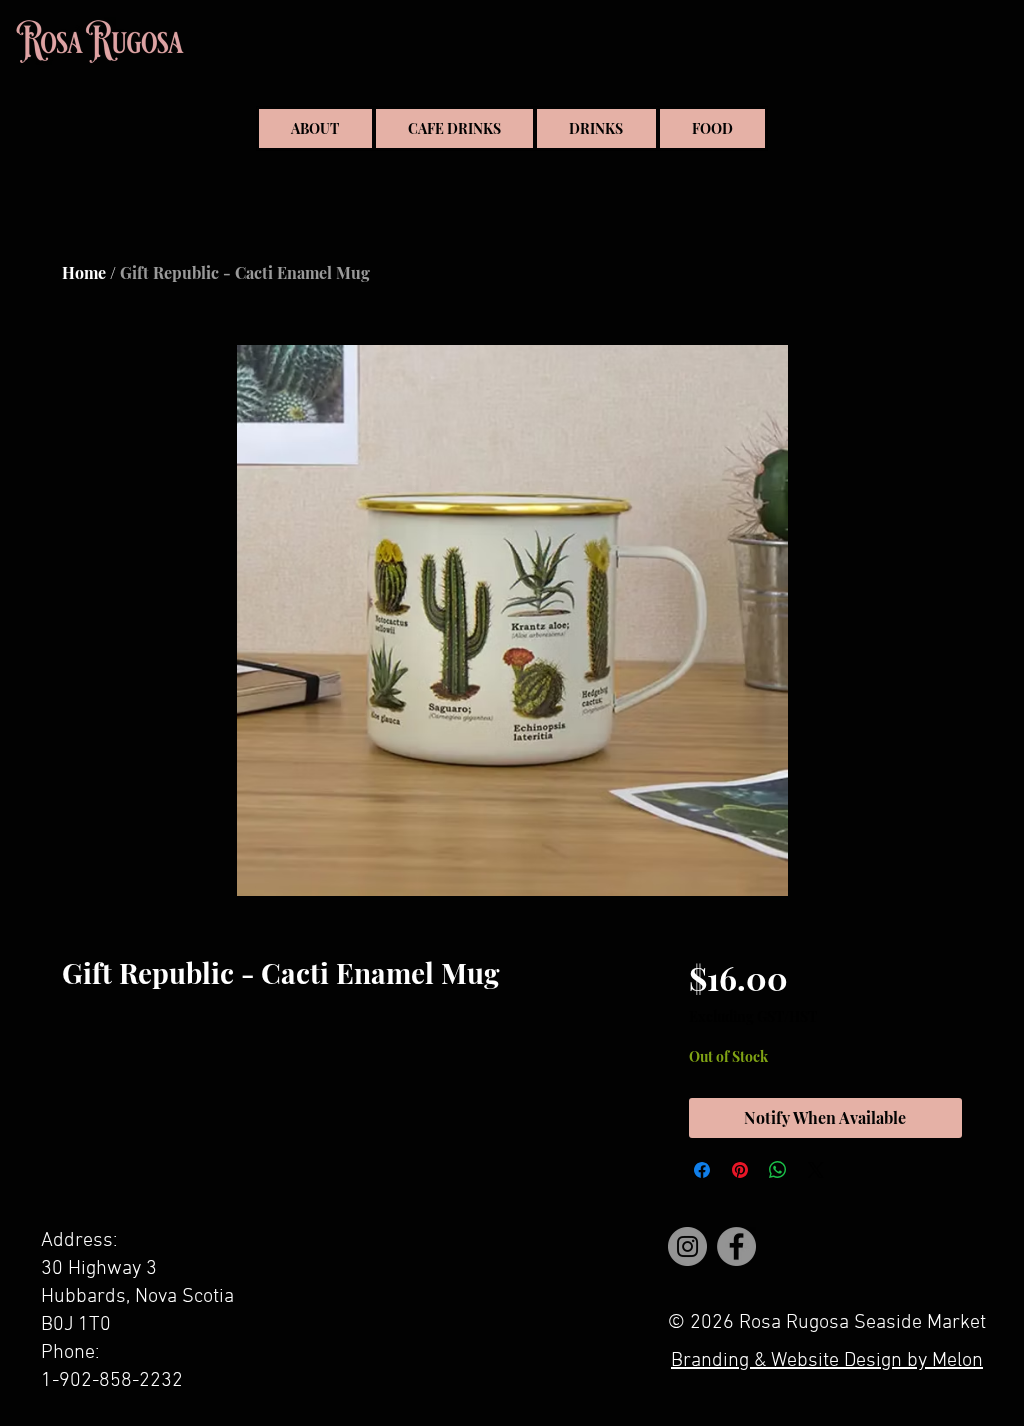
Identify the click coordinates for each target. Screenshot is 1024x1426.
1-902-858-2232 (112, 1381)
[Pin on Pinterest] (740, 1170)
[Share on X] (816, 1170)
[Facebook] (736, 1246)
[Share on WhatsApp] (778, 1170)
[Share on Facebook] (702, 1170)
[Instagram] (687, 1246)
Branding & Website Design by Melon (827, 1361)
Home (84, 272)
